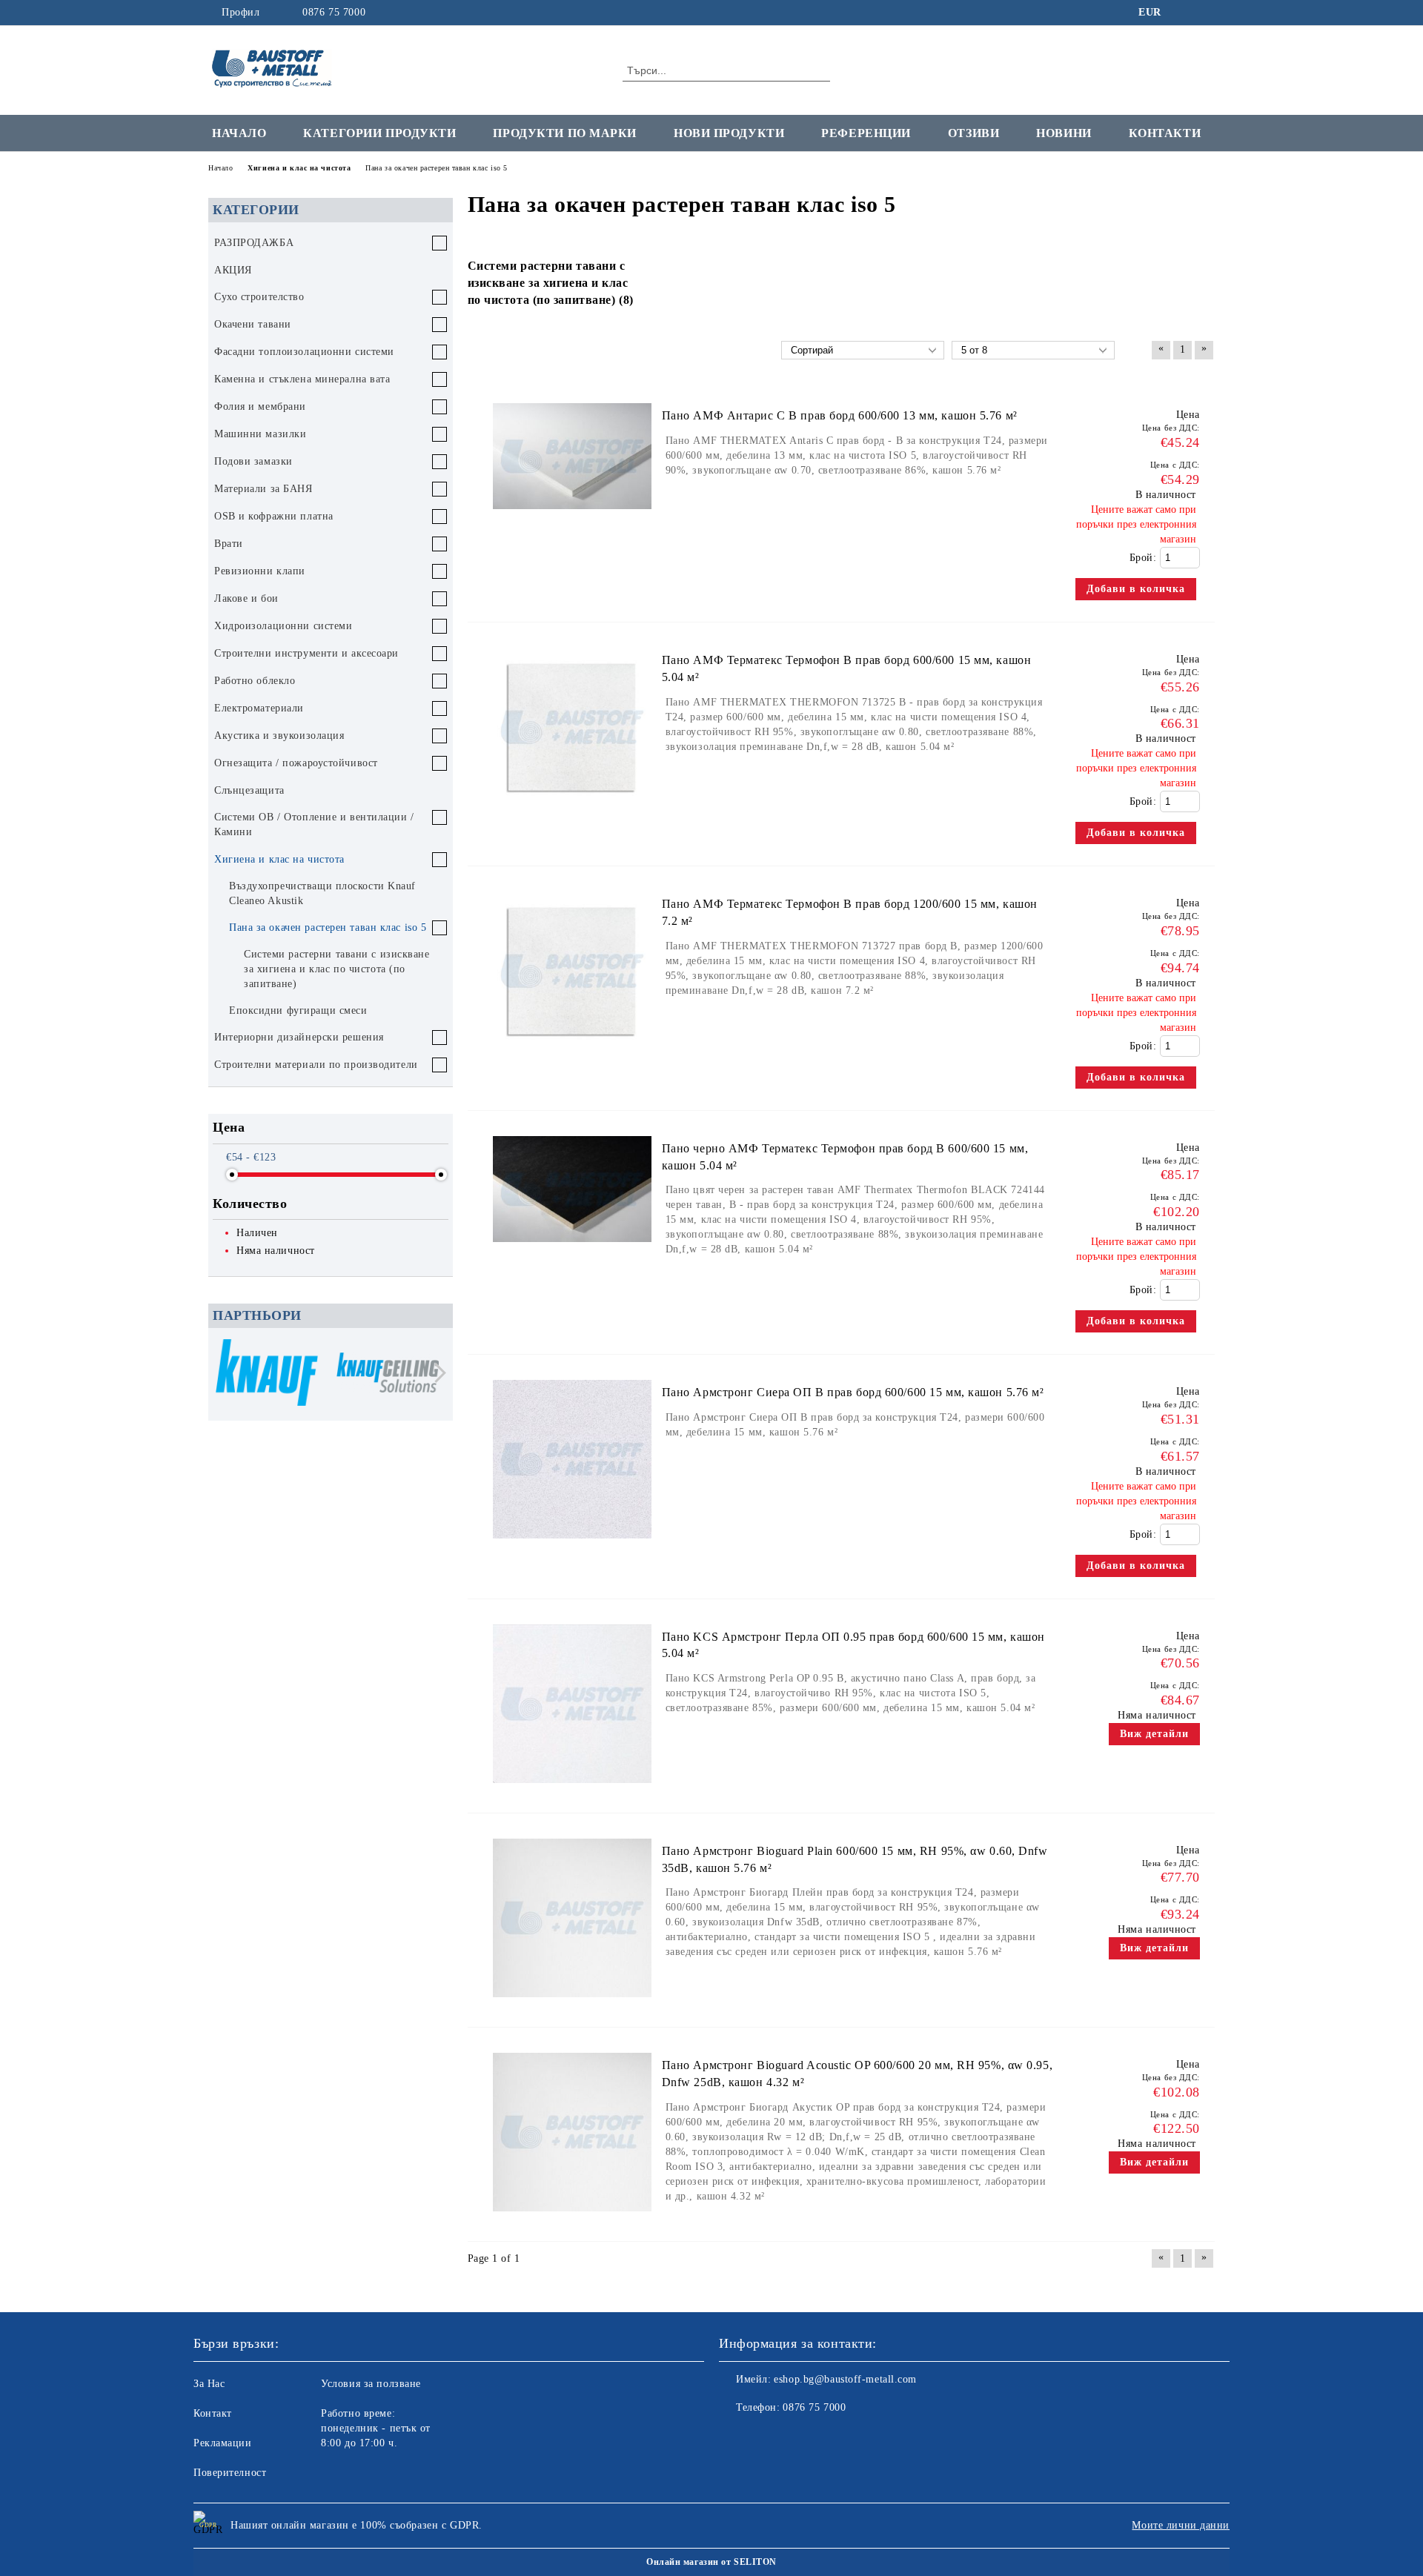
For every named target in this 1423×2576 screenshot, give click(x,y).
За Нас (209, 2384)
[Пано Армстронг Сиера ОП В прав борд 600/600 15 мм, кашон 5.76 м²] (572, 1546)
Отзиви (973, 133)
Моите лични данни (1181, 2525)
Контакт (213, 2413)
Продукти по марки (565, 133)
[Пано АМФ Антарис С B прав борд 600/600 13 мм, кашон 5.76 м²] (572, 516)
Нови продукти (729, 133)
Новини (1064, 133)
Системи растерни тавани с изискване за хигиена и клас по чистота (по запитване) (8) (551, 283)
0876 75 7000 (334, 12)
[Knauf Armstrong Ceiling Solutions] (388, 1375)
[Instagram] (1207, 13)
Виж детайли (1154, 1734)
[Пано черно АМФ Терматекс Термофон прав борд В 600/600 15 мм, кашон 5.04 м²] (572, 1249)
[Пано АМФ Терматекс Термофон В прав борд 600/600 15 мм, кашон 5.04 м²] (572, 813)
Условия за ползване (371, 2384)
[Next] (436, 1373)
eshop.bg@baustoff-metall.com (845, 2379)
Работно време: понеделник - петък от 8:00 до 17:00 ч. (376, 2428)
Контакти (1165, 133)
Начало (239, 133)
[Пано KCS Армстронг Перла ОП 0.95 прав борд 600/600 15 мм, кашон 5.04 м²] (572, 1790)
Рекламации (223, 2443)
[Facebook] (1184, 13)
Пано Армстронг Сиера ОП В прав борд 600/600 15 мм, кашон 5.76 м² (853, 1392)
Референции (866, 133)
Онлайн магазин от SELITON (711, 2562)
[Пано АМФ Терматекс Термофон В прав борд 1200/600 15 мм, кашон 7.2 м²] (572, 1057)
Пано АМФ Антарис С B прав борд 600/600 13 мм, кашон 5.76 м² (840, 415)
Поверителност (230, 2473)
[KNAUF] (267, 1374)
